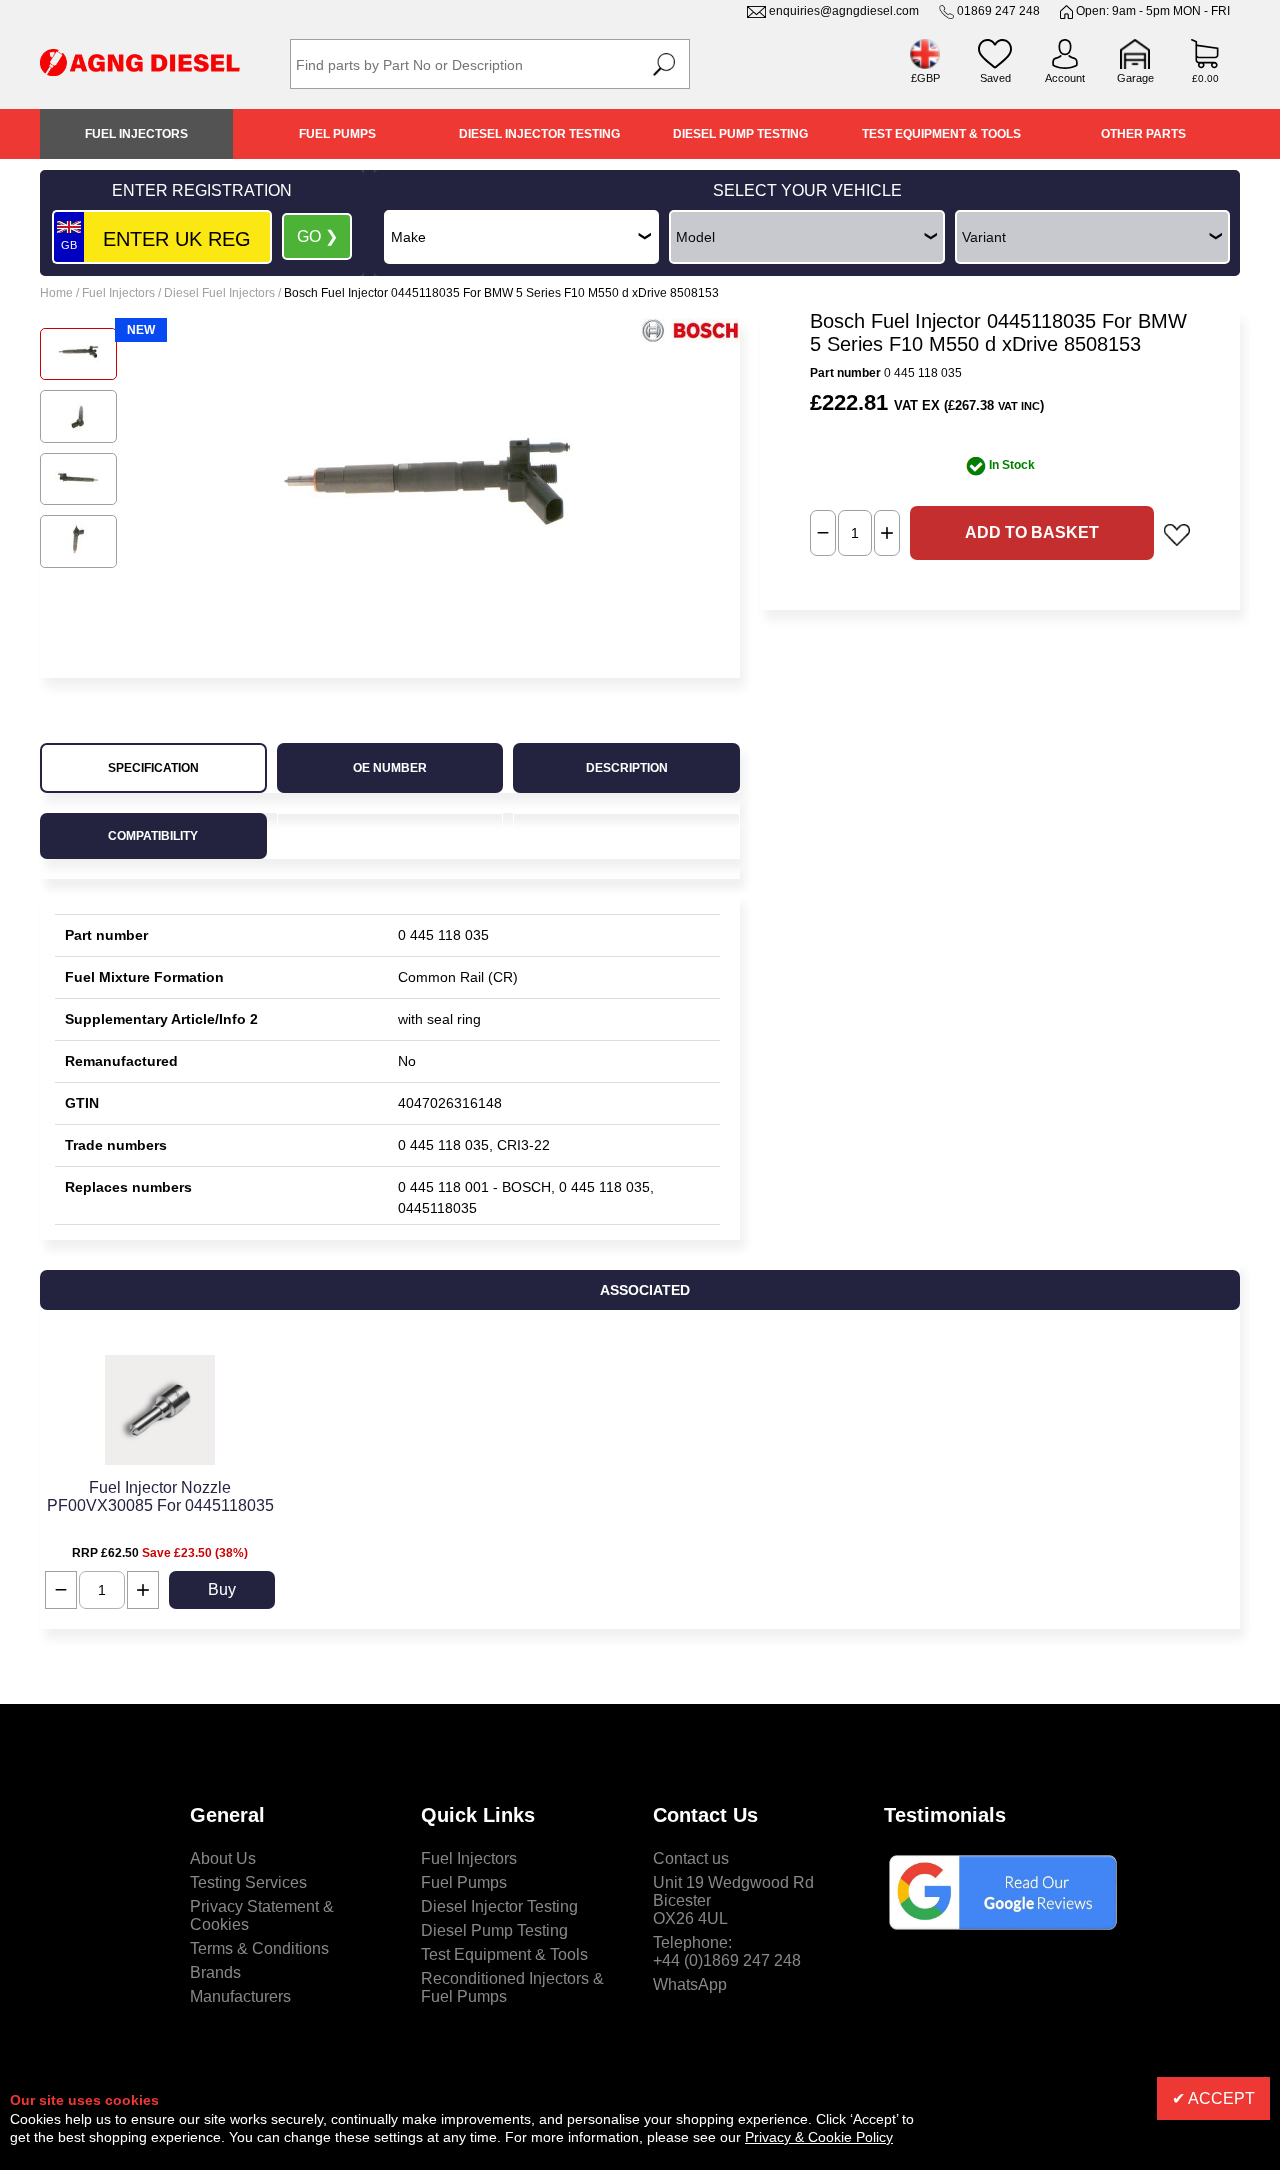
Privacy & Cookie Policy (819, 2137)
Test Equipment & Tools (941, 134)
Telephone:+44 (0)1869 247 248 (727, 1951)
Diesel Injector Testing (539, 134)
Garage (1135, 78)
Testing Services (248, 1882)
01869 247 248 (998, 11)
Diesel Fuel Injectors (219, 293)
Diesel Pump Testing (740, 134)
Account (1065, 78)
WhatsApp (690, 1984)
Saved (995, 78)
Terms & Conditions (259, 1948)
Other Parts (1143, 134)
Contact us (691, 1858)
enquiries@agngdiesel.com (844, 11)
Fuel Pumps (337, 134)
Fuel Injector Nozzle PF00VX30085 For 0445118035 (160, 1496)
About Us (223, 1858)
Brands (215, 1972)
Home (56, 293)
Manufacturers (240, 1996)
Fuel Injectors (136, 134)
